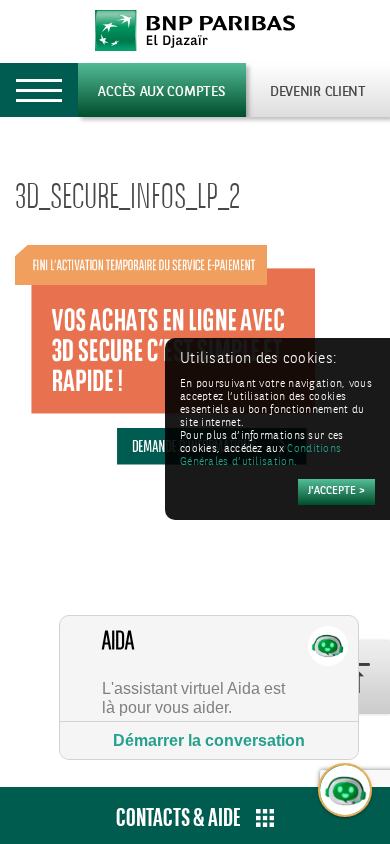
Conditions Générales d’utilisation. (260, 456)
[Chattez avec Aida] (346, 791)
